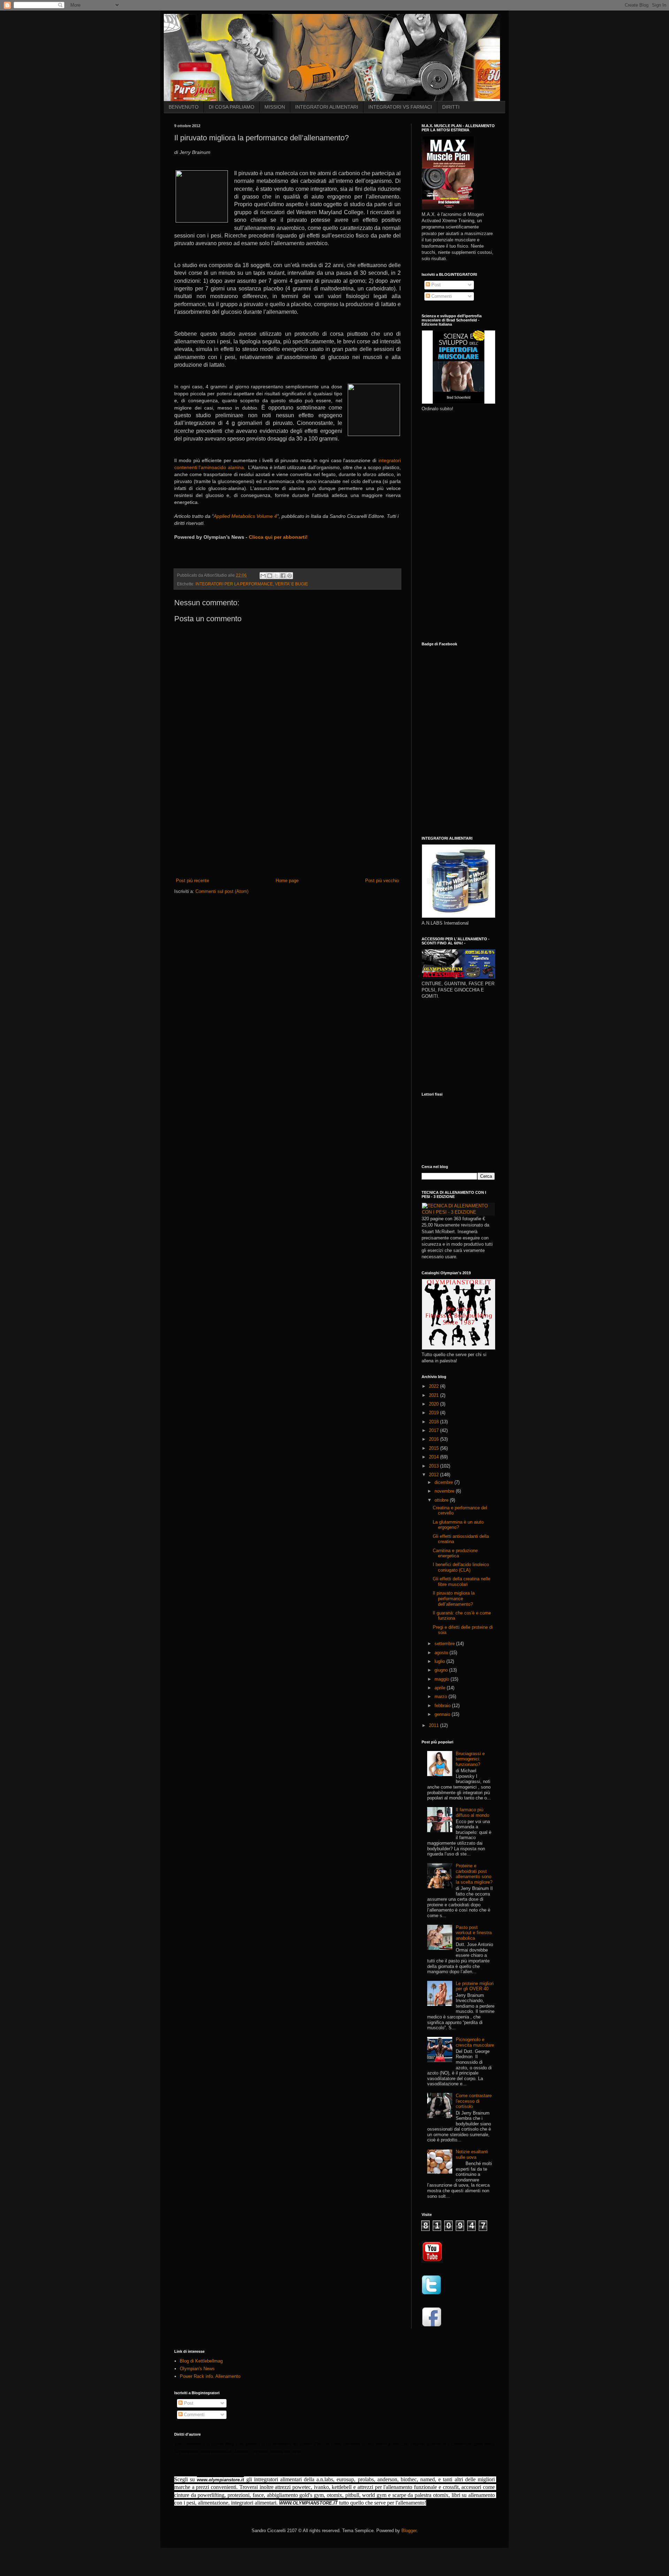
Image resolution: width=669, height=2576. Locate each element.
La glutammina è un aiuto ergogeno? (458, 1525)
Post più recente (193, 881)
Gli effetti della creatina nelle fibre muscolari (462, 1582)
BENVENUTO (184, 107)
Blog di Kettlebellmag (201, 2361)
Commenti (441, 296)
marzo (441, 1696)
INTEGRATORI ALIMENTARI (327, 107)
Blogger (409, 2531)
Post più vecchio (382, 881)
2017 (435, 1430)
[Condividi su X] (276, 576)
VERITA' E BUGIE (291, 584)
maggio (443, 1679)
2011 (435, 1725)
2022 (435, 1386)
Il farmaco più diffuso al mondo (472, 1812)
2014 (435, 1457)
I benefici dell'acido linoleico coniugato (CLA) (461, 1567)
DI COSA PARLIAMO (232, 107)
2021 (435, 1395)
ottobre (442, 1500)
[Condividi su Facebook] (283, 576)
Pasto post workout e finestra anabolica (474, 1933)
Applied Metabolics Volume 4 (245, 516)
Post (435, 285)
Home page (287, 881)
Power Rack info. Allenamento (210, 2376)
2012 (435, 1475)
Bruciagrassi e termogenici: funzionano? (470, 1759)
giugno (442, 1670)
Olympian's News (197, 2369)
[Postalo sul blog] (270, 576)
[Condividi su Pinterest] (290, 576)
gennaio (443, 1714)
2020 (435, 1404)
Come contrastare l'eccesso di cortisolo (474, 2101)
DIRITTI (451, 107)
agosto (442, 1653)
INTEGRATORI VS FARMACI (400, 107)
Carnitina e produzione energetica (455, 1553)
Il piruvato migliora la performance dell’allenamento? (454, 1598)
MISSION (275, 107)
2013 (435, 1466)
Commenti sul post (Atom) (222, 891)
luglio (440, 1661)
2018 (435, 1422)
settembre (445, 1644)
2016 (435, 1439)
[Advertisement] (287, 825)
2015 (435, 1448)
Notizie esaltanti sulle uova (472, 2154)
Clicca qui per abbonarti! (278, 537)
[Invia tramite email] (263, 576)
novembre (445, 1491)
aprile (441, 1688)
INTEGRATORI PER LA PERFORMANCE (234, 584)
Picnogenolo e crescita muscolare (475, 2042)
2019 (435, 1413)
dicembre (444, 1482)
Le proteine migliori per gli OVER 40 (475, 1986)
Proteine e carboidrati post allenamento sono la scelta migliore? (474, 1874)
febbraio (443, 1706)
